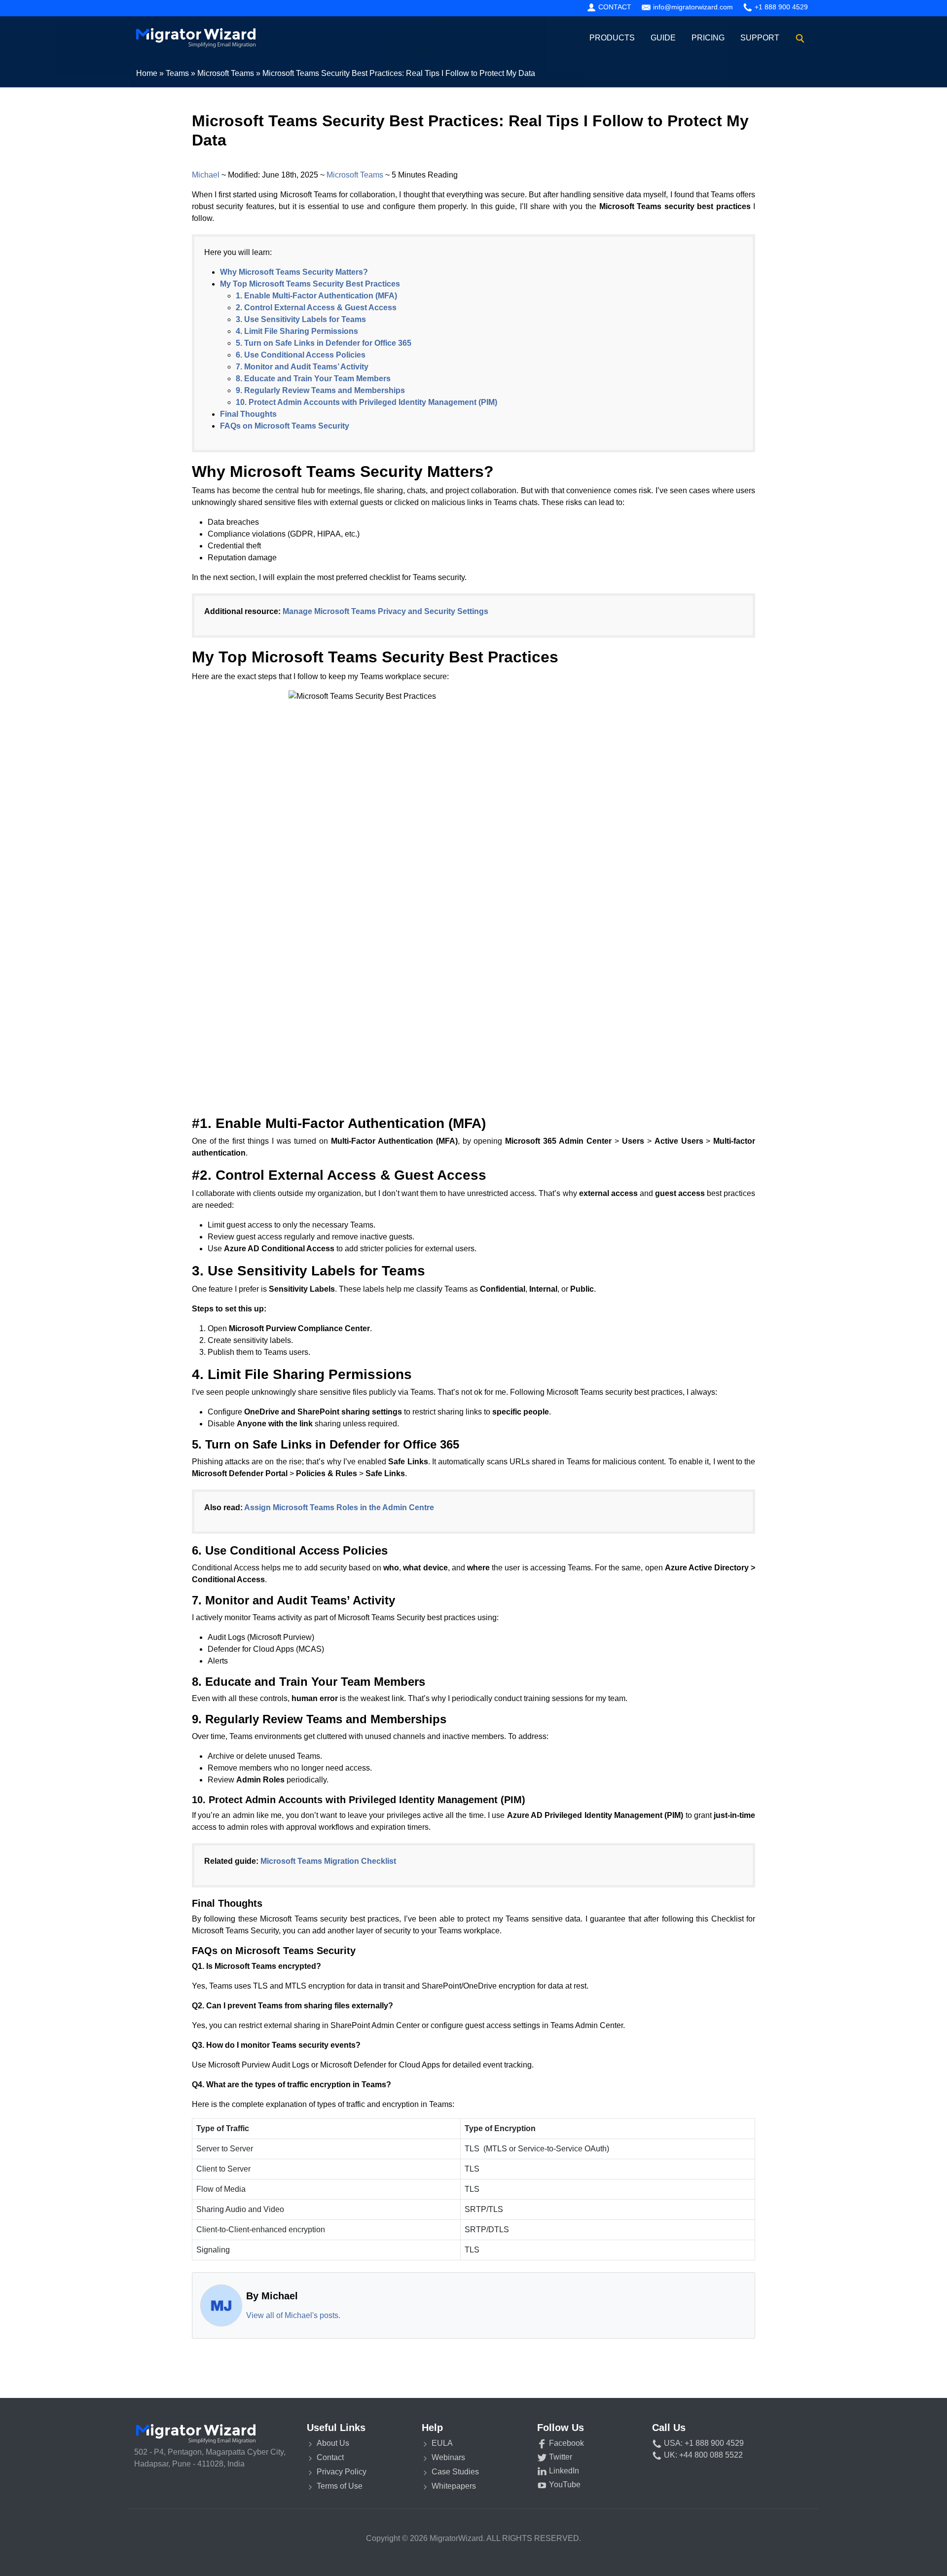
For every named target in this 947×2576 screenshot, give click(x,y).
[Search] (800, 38)
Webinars (448, 2457)
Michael (206, 175)
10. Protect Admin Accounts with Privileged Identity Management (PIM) (366, 402)
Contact (614, 7)
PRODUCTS (612, 38)
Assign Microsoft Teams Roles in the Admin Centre (339, 1507)
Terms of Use (340, 2486)
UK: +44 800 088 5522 (702, 2455)
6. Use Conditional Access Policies (301, 355)
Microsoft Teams (355, 175)
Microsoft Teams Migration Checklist (328, 1861)
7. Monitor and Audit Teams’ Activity (302, 367)
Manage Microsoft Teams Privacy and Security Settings (385, 611)
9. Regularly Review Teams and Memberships (320, 390)
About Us (333, 2443)
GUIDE (663, 38)
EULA (442, 2443)
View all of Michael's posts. (293, 2315)
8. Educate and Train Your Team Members (313, 379)
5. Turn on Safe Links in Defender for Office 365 (324, 343)
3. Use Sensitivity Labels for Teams (301, 319)
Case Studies (455, 2472)
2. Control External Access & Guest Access (316, 308)
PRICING (708, 38)
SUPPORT (760, 38)
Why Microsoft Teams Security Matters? (294, 272)
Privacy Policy (342, 2472)
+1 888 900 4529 (780, 7)
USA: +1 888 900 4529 (703, 2443)
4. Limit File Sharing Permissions (297, 331)
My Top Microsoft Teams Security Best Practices (310, 284)
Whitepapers (454, 2486)
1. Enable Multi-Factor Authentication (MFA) (316, 296)
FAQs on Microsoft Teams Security (285, 426)
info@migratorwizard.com (692, 7)
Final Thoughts (248, 414)
